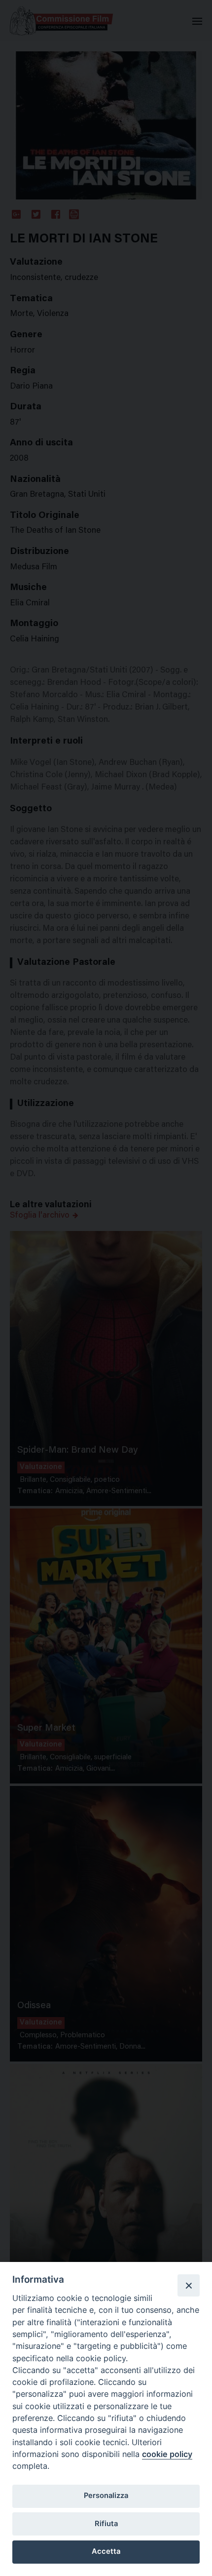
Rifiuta (106, 2524)
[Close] (188, 2285)
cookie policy (167, 2454)
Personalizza (106, 2496)
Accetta (106, 2551)
